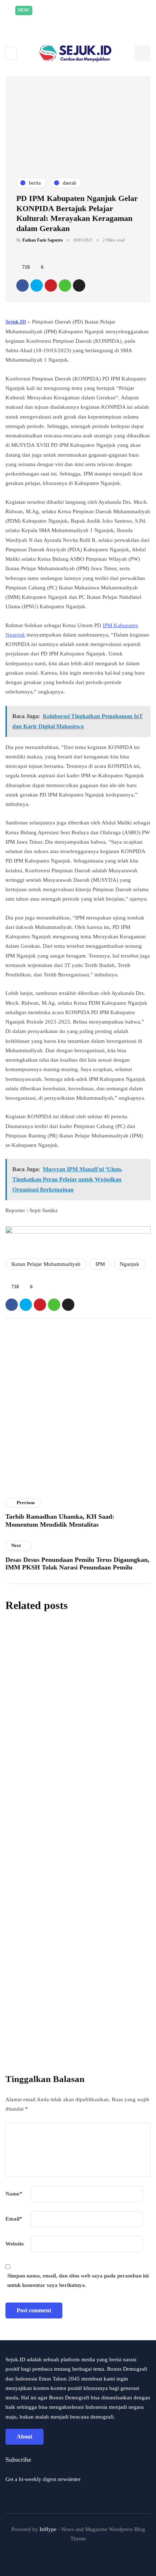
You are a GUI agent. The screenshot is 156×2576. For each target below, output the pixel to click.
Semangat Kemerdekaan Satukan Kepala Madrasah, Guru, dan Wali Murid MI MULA (76, 1791)
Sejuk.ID (16, 322)
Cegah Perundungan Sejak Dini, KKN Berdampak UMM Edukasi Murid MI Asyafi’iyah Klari (71, 1892)
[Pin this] (51, 285)
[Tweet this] (37, 285)
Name (14, 2194)
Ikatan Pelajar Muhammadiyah (46, 1264)
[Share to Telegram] (79, 285)
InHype (48, 2529)
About (24, 2437)
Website (15, 2244)
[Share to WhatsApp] (65, 285)
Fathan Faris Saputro (43, 240)
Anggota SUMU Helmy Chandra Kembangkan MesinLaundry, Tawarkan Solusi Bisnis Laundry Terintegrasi (74, 1690)
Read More (79, 20)
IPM (100, 1264)
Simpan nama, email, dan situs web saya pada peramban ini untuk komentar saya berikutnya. (78, 2280)
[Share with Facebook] (22, 285)
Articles (19, 1493)
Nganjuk (130, 1264)
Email (14, 2219)
